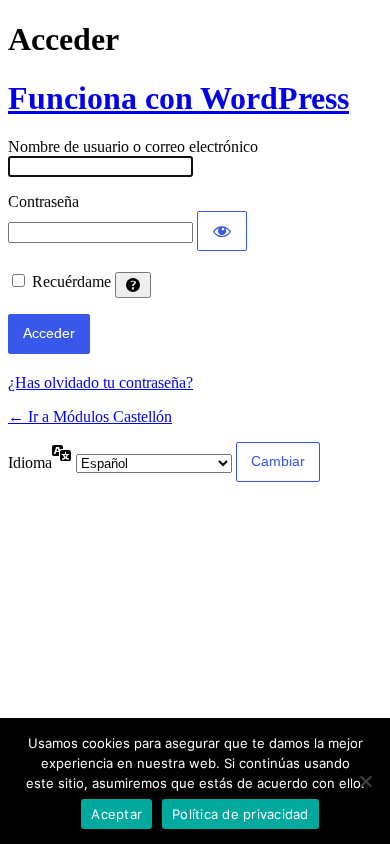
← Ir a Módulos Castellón (90, 416)
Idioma (30, 462)
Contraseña (43, 201)
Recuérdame (71, 281)
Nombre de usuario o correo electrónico (133, 146)
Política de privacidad (240, 814)
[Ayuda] (133, 285)
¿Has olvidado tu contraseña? (100, 382)
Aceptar (116, 814)
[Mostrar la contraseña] (222, 231)
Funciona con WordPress (178, 98)
